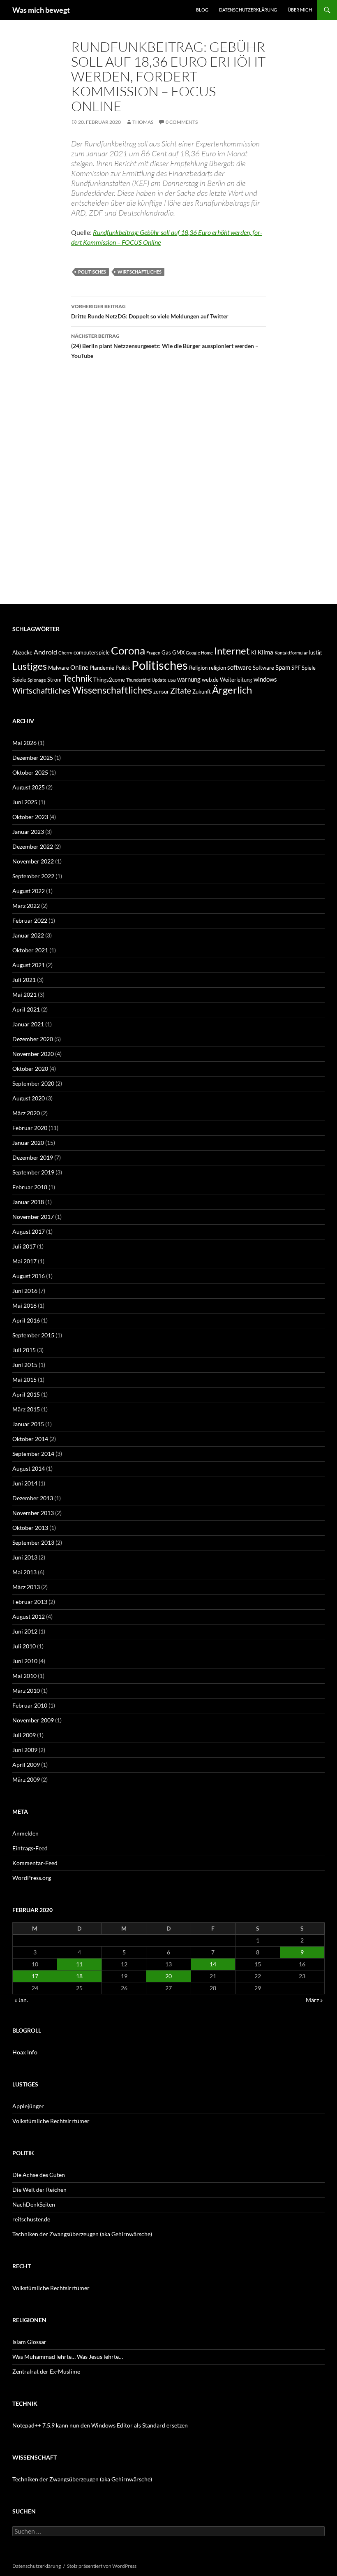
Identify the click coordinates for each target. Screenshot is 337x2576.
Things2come (109, 680)
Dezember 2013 (33, 1498)
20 (168, 1976)
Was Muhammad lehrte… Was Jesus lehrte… (68, 2357)
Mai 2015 (24, 1380)
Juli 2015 (24, 1350)
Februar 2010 (30, 1705)
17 (35, 1976)
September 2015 (33, 1335)
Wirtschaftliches (140, 272)
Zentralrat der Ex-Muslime (46, 2371)
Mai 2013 (24, 1572)
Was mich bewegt (41, 10)
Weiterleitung (236, 680)
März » (314, 2000)
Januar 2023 (28, 832)
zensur (161, 692)
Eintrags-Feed (30, 1848)
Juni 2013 (25, 1557)
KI (254, 652)
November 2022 (33, 861)
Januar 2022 (28, 935)
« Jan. (21, 2000)
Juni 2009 (25, 1750)
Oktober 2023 (30, 817)
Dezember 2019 (33, 1157)
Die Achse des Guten (39, 2175)
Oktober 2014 (30, 1439)
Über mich (300, 10)
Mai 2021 (24, 994)
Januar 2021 (28, 1024)
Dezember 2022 (33, 846)
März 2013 (26, 1587)
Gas (166, 652)
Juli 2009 (24, 1735)
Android (45, 652)
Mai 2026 (24, 743)
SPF (296, 668)
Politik (123, 668)
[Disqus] (168, 489)
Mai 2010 (24, 1676)
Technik (77, 678)
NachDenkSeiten (34, 2204)
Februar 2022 (30, 920)
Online (79, 667)
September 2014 (33, 1454)
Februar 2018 (30, 1187)
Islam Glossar (29, 2342)
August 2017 (29, 1231)
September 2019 (33, 1172)
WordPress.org (32, 1878)
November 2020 (33, 1054)
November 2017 (33, 1217)
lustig (315, 652)
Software (263, 668)
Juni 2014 (25, 1483)
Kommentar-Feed (35, 1863)
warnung (189, 679)
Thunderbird (138, 680)
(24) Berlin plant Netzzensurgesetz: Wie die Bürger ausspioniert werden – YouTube (165, 346)
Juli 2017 (24, 1246)
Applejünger (28, 2106)
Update (159, 680)
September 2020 (33, 1083)
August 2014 (29, 1468)
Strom (54, 680)
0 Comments (182, 122)
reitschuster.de (31, 2219)
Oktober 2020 (30, 1069)
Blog (202, 10)
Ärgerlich (232, 690)
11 (79, 1964)
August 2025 (29, 787)
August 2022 (29, 891)
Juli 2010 (24, 1646)
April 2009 (26, 1765)
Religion (198, 668)
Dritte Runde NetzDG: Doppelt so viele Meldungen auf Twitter (150, 311)
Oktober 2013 (30, 1528)
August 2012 (29, 1616)
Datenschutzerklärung (248, 10)
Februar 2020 (30, 1128)
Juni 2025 (25, 802)
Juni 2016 (25, 1291)
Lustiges (30, 666)
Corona (128, 650)
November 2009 (33, 1720)
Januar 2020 (28, 1143)
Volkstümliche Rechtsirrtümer (51, 2121)
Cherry (65, 653)
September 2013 (33, 1542)
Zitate (181, 690)
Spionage (37, 680)
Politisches (92, 272)
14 (213, 1964)
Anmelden (25, 1833)
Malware (59, 668)
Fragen (153, 653)
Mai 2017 (24, 1261)
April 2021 (26, 1009)
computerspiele (92, 652)
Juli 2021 (24, 980)
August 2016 (29, 1276)
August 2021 (29, 965)
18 (79, 1976)
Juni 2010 (25, 1661)
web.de (210, 680)
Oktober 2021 (30, 950)
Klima (265, 652)
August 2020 (29, 1098)
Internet (232, 651)
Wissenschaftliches (112, 690)
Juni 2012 (25, 1631)
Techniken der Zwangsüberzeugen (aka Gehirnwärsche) (82, 2234)
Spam (283, 667)
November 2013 (33, 1513)
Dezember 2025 (33, 758)
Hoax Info (25, 2052)
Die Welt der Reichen (39, 2190)
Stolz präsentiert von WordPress (102, 2566)
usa (172, 680)
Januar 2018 (28, 1202)
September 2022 (33, 876)
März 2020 (26, 1113)
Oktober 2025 (30, 772)
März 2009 (26, 1779)
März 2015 (26, 1409)
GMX (178, 652)
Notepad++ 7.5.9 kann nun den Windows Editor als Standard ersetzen (100, 2425)
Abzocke (22, 652)
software (239, 667)
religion (217, 668)
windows (265, 679)
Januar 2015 (28, 1424)
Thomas (143, 122)
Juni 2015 (25, 1365)
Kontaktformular (291, 653)
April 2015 (26, 1394)
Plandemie (102, 668)
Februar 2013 (30, 1602)
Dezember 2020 (33, 1039)
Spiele (309, 668)
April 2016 (26, 1320)
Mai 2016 (24, 1305)
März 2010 (26, 1691)
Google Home (199, 653)
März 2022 (26, 906)
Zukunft (202, 692)
